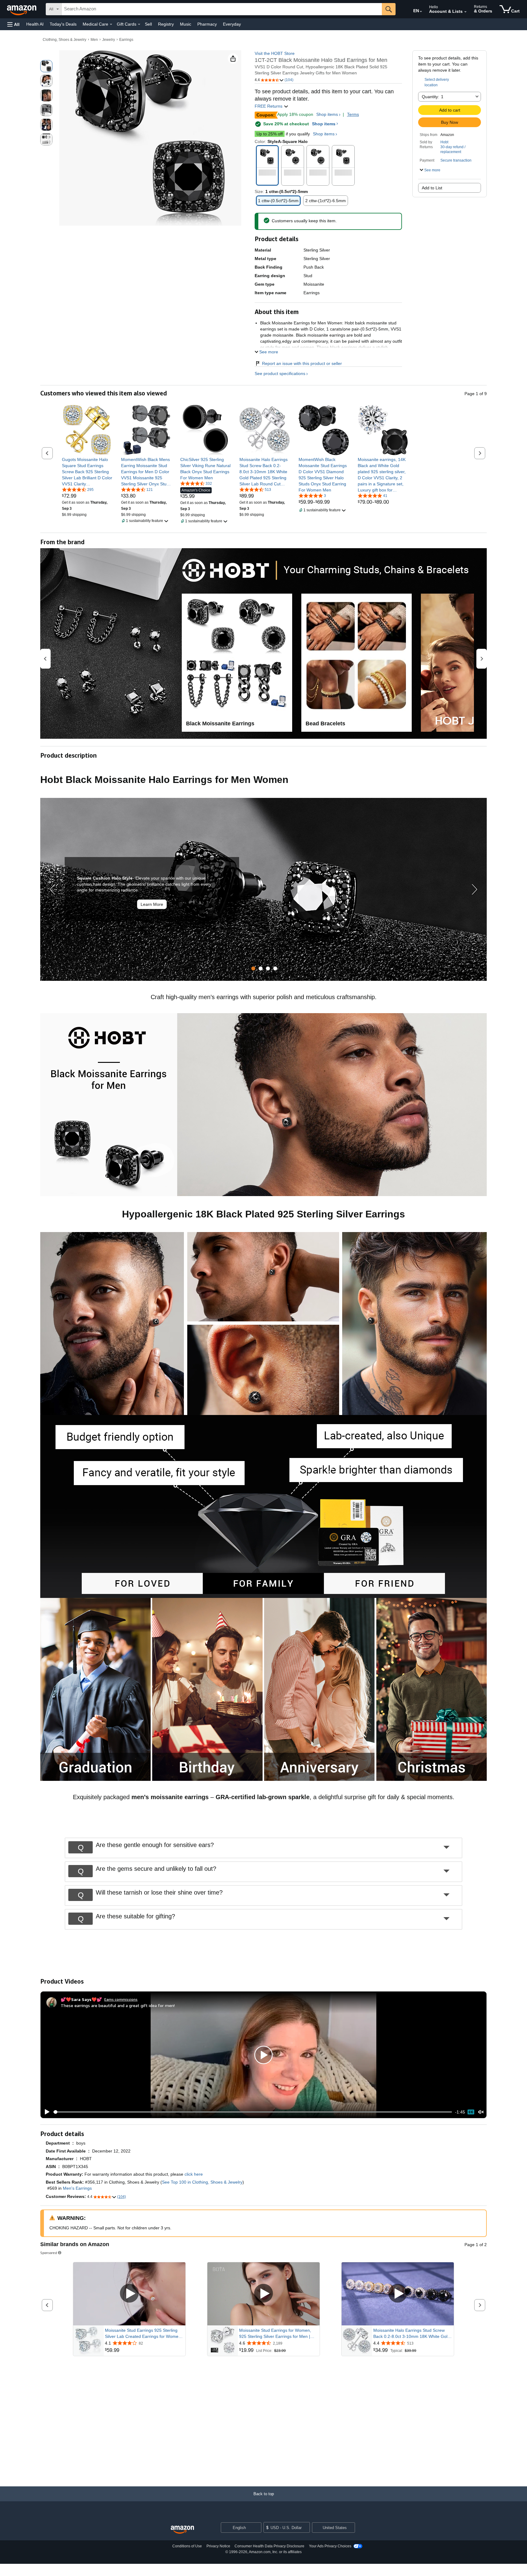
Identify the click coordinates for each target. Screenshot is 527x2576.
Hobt (444, 142)
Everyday (232, 24)
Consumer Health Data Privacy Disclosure (269, 2546)
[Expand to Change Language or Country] (421, 12)
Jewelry (109, 40)
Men (94, 40)
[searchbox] (222, 9)
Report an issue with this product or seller (302, 363)
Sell (148, 24)
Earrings (126, 40)
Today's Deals (63, 24)
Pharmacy (207, 24)
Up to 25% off (270, 134)
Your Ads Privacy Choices (330, 2546)
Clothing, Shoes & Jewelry (65, 40)
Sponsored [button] (49, 2253)
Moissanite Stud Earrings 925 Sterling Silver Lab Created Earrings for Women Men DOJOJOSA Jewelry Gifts (143, 2334)
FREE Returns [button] (269, 106)
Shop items (327, 114)
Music (186, 24)
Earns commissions (121, 1999)
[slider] (253, 2112)
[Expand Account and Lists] (465, 12)
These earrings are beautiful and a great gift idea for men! (118, 2005)
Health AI (35, 24)
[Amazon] (22, 9)
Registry (166, 24)
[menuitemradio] (471, 2112)
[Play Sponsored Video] (129, 2294)
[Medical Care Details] (111, 24)
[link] (87, 472)
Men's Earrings (77, 2188)
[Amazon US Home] (182, 2530)
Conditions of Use (187, 2546)
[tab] (253, 968)
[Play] (45, 2112)
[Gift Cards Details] (139, 24)
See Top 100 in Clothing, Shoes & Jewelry (202, 2182)
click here (194, 2174)
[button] (13, 24)
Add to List (432, 188)
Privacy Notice (218, 2546)
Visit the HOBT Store (275, 53)
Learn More (152, 904)
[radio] (46, 66)
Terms (353, 114)
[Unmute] (481, 2112)
